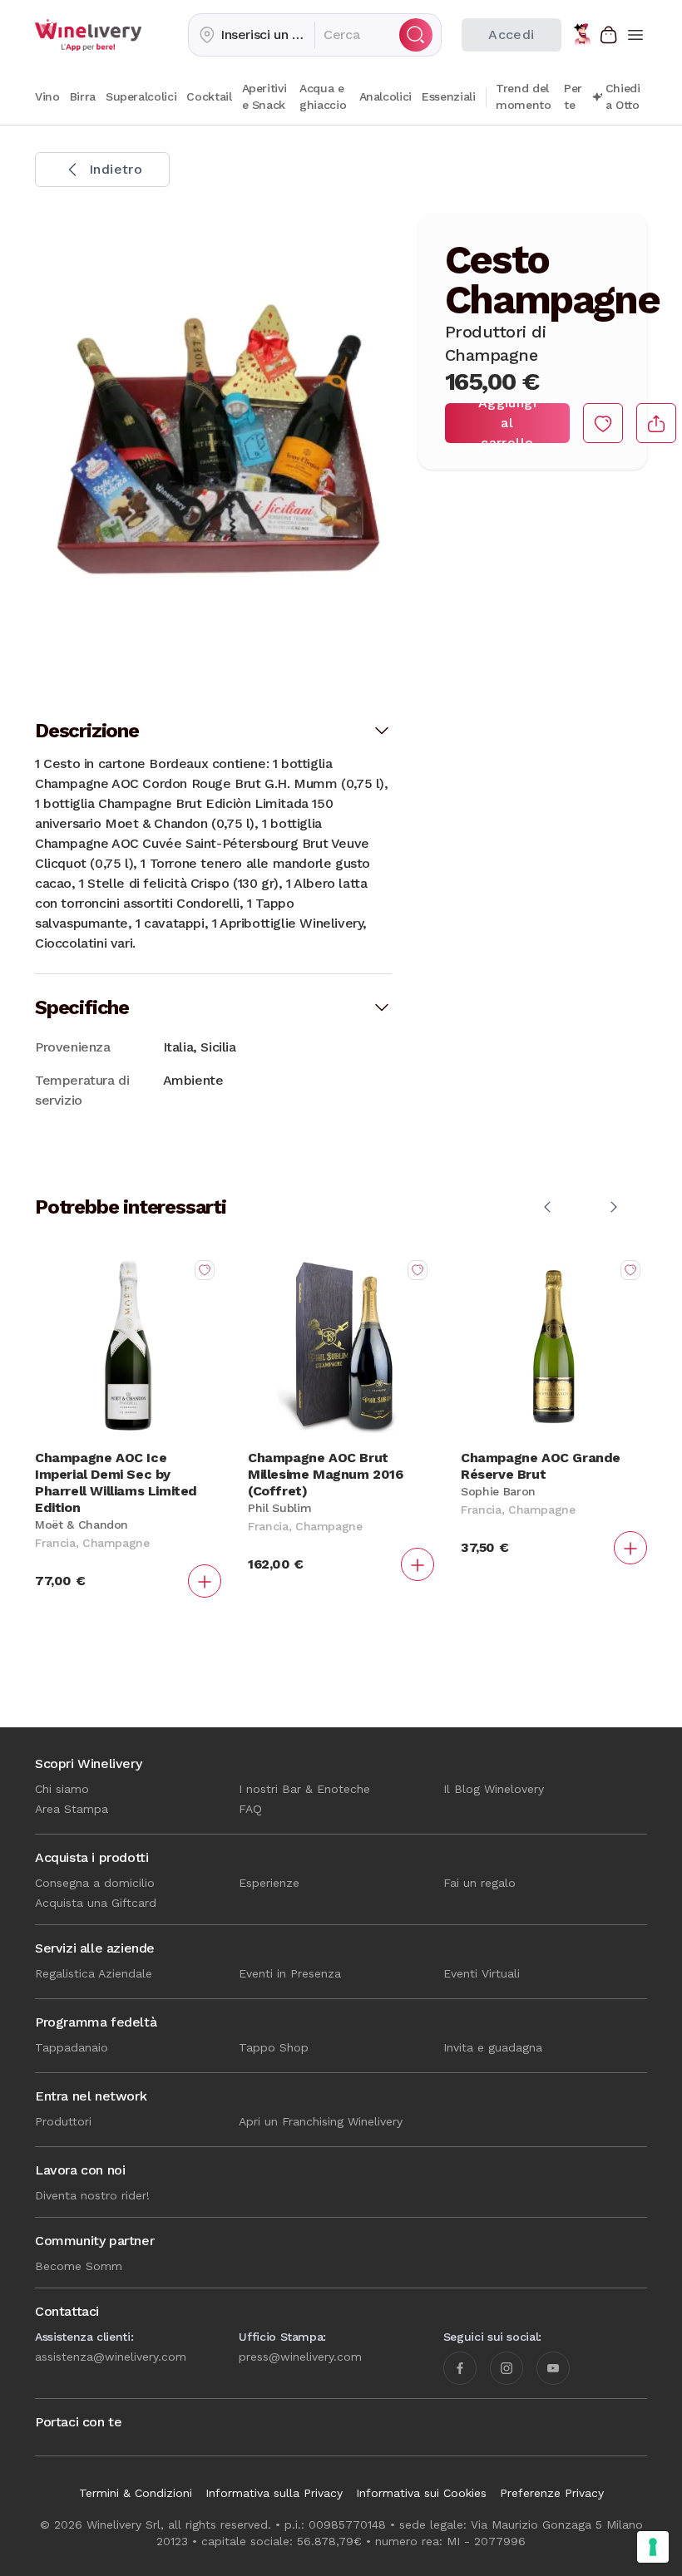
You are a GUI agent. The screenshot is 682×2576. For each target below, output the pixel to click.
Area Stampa (72, 1809)
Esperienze (269, 1883)
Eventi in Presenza (290, 1973)
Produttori (63, 2121)
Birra (83, 96)
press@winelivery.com (300, 2357)
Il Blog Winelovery (494, 1789)
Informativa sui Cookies (421, 2493)
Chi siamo (62, 1789)
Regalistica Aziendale (94, 1973)
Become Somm (79, 2266)
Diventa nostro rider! (92, 2195)
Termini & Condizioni (136, 2493)
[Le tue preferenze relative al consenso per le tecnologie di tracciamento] (653, 2547)
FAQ (250, 1809)
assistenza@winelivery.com (111, 2357)
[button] (252, 35)
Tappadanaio (72, 2047)
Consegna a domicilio (95, 1883)
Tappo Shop (274, 2047)
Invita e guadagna (493, 2047)
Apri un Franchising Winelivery (321, 2121)
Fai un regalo (479, 1883)
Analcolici (386, 96)
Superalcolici (141, 96)
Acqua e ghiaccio (323, 96)
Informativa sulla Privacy (274, 2493)
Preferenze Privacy (552, 2493)
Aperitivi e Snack (264, 96)
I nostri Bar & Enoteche (304, 1789)
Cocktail (209, 96)
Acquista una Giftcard (96, 1903)
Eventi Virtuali (482, 1973)
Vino (47, 96)
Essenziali (449, 96)
